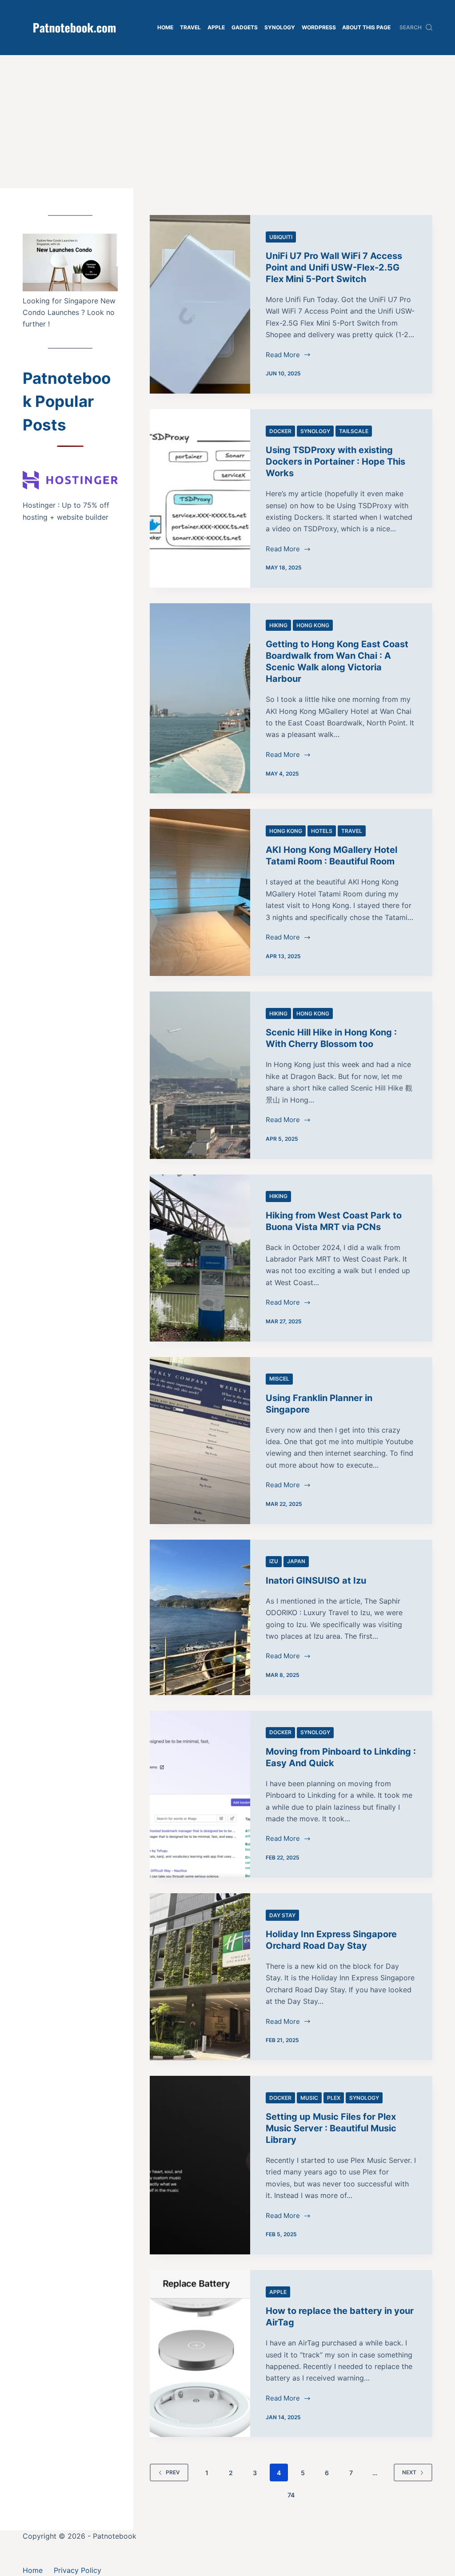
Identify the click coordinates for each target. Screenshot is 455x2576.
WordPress (319, 27)
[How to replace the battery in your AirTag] (200, 2353)
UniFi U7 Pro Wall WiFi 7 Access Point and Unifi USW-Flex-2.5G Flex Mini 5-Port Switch (334, 267)
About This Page (366, 27)
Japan (296, 1561)
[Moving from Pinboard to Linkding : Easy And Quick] (200, 1794)
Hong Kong (313, 625)
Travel (190, 27)
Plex (334, 2098)
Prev (173, 2472)
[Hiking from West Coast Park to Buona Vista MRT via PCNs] (200, 1258)
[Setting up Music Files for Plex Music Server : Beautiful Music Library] (200, 2165)
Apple (216, 27)
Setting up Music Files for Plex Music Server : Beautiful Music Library (331, 2128)
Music (309, 2098)
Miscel (279, 1379)
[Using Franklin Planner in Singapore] (200, 1441)
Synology (280, 27)
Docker (280, 431)
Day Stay (282, 1915)
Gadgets (245, 27)
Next (409, 2472)
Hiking (278, 625)
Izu (274, 1561)
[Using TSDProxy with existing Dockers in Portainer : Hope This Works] (200, 498)
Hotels (322, 831)
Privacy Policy (78, 2570)
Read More (283, 356)
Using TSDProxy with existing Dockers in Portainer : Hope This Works (335, 462)
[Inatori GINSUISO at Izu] (200, 1617)
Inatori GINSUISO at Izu (316, 1581)
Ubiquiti (281, 237)
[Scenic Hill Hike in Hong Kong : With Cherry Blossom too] (200, 1075)
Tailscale (354, 431)
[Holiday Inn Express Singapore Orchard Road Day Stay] (200, 1977)
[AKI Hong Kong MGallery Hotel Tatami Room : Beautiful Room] (200, 892)
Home (165, 27)
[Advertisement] (227, 122)
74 (291, 2495)
